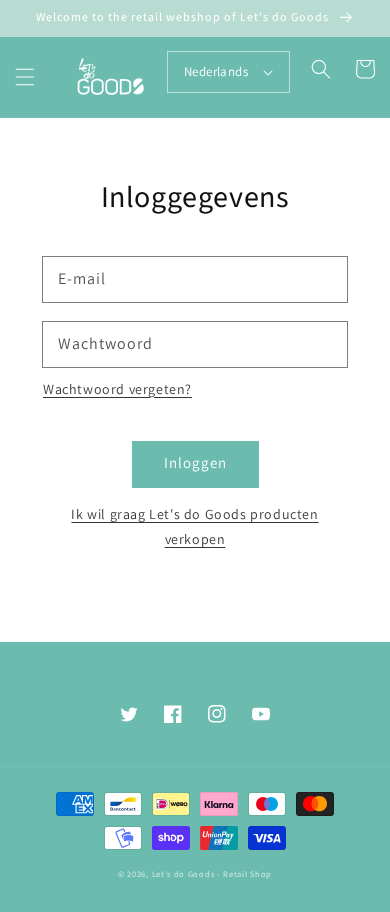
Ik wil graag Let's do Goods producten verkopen (194, 526)
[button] (25, 77)
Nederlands (216, 71)
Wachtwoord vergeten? (117, 389)
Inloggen (195, 462)
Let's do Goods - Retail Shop (212, 873)
